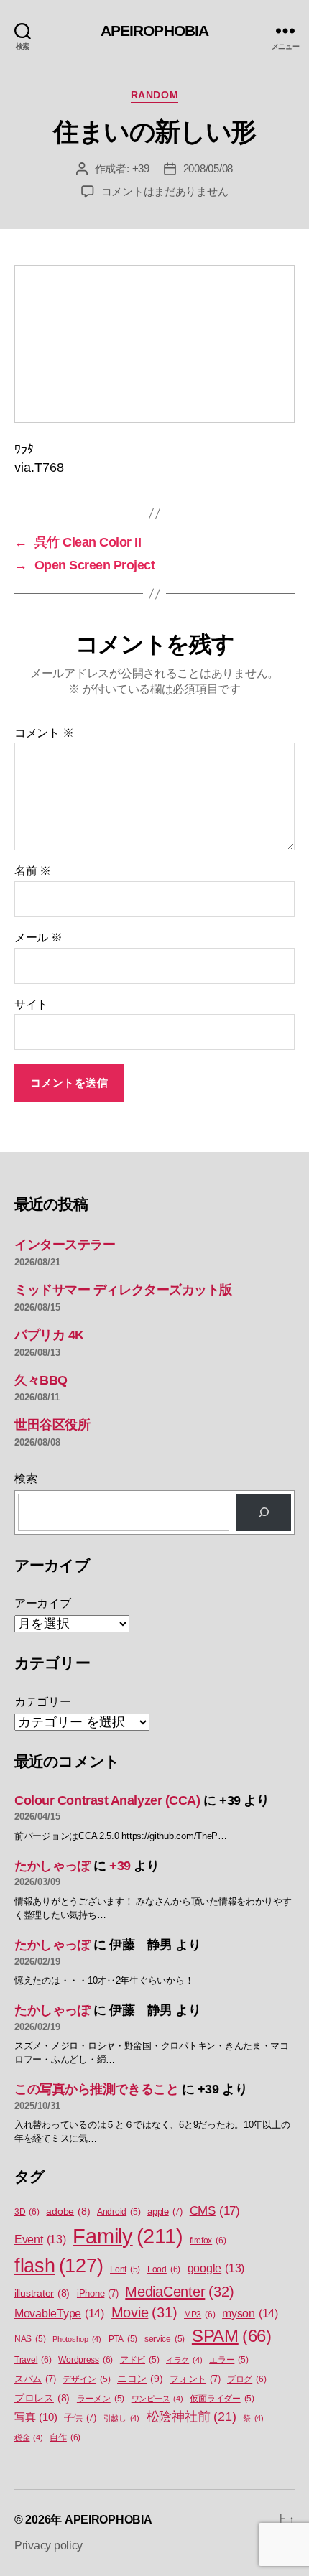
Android (119, 2212)
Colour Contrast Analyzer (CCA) (107, 1800)
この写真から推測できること (96, 2089)
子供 (80, 2418)
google (216, 2268)
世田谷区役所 (52, 1425)
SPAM (232, 2336)
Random (154, 95)
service (165, 2339)
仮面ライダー (222, 2399)
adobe (68, 2212)
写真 (36, 2417)
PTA (123, 2339)
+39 (141, 168)
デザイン (86, 2379)
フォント (195, 2379)
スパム (35, 2379)
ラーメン (101, 2399)
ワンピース (157, 2399)
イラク (184, 2360)
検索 (26, 1478)
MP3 (199, 2315)
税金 (29, 2437)
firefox (208, 2241)
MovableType (59, 2313)
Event (40, 2240)
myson (250, 2313)
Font (125, 2269)
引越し (121, 2418)
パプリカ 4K (49, 1335)
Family (128, 2236)
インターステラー (65, 1245)
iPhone (98, 2293)
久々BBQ (41, 1380)
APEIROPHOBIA (155, 31)
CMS (215, 2211)
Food (164, 2269)
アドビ (139, 2360)
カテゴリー (43, 1702)
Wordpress (86, 2360)
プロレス (42, 2398)
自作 (65, 2437)
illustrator (42, 2293)
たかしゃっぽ (52, 1866)
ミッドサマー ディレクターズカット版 (123, 1290)
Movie (144, 2312)
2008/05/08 (208, 168)
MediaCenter (179, 2292)
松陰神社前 (192, 2417)
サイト (31, 1004)
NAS (30, 2339)
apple (165, 2212)
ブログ (246, 2379)
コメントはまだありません (165, 191)
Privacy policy (49, 2545)
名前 (33, 871)
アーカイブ (43, 1603)
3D (27, 2212)
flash (59, 2266)
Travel (33, 2360)
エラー (229, 2360)
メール (38, 938)
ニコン (140, 2379)
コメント (44, 733)
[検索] (264, 1512)
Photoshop (77, 2339)
